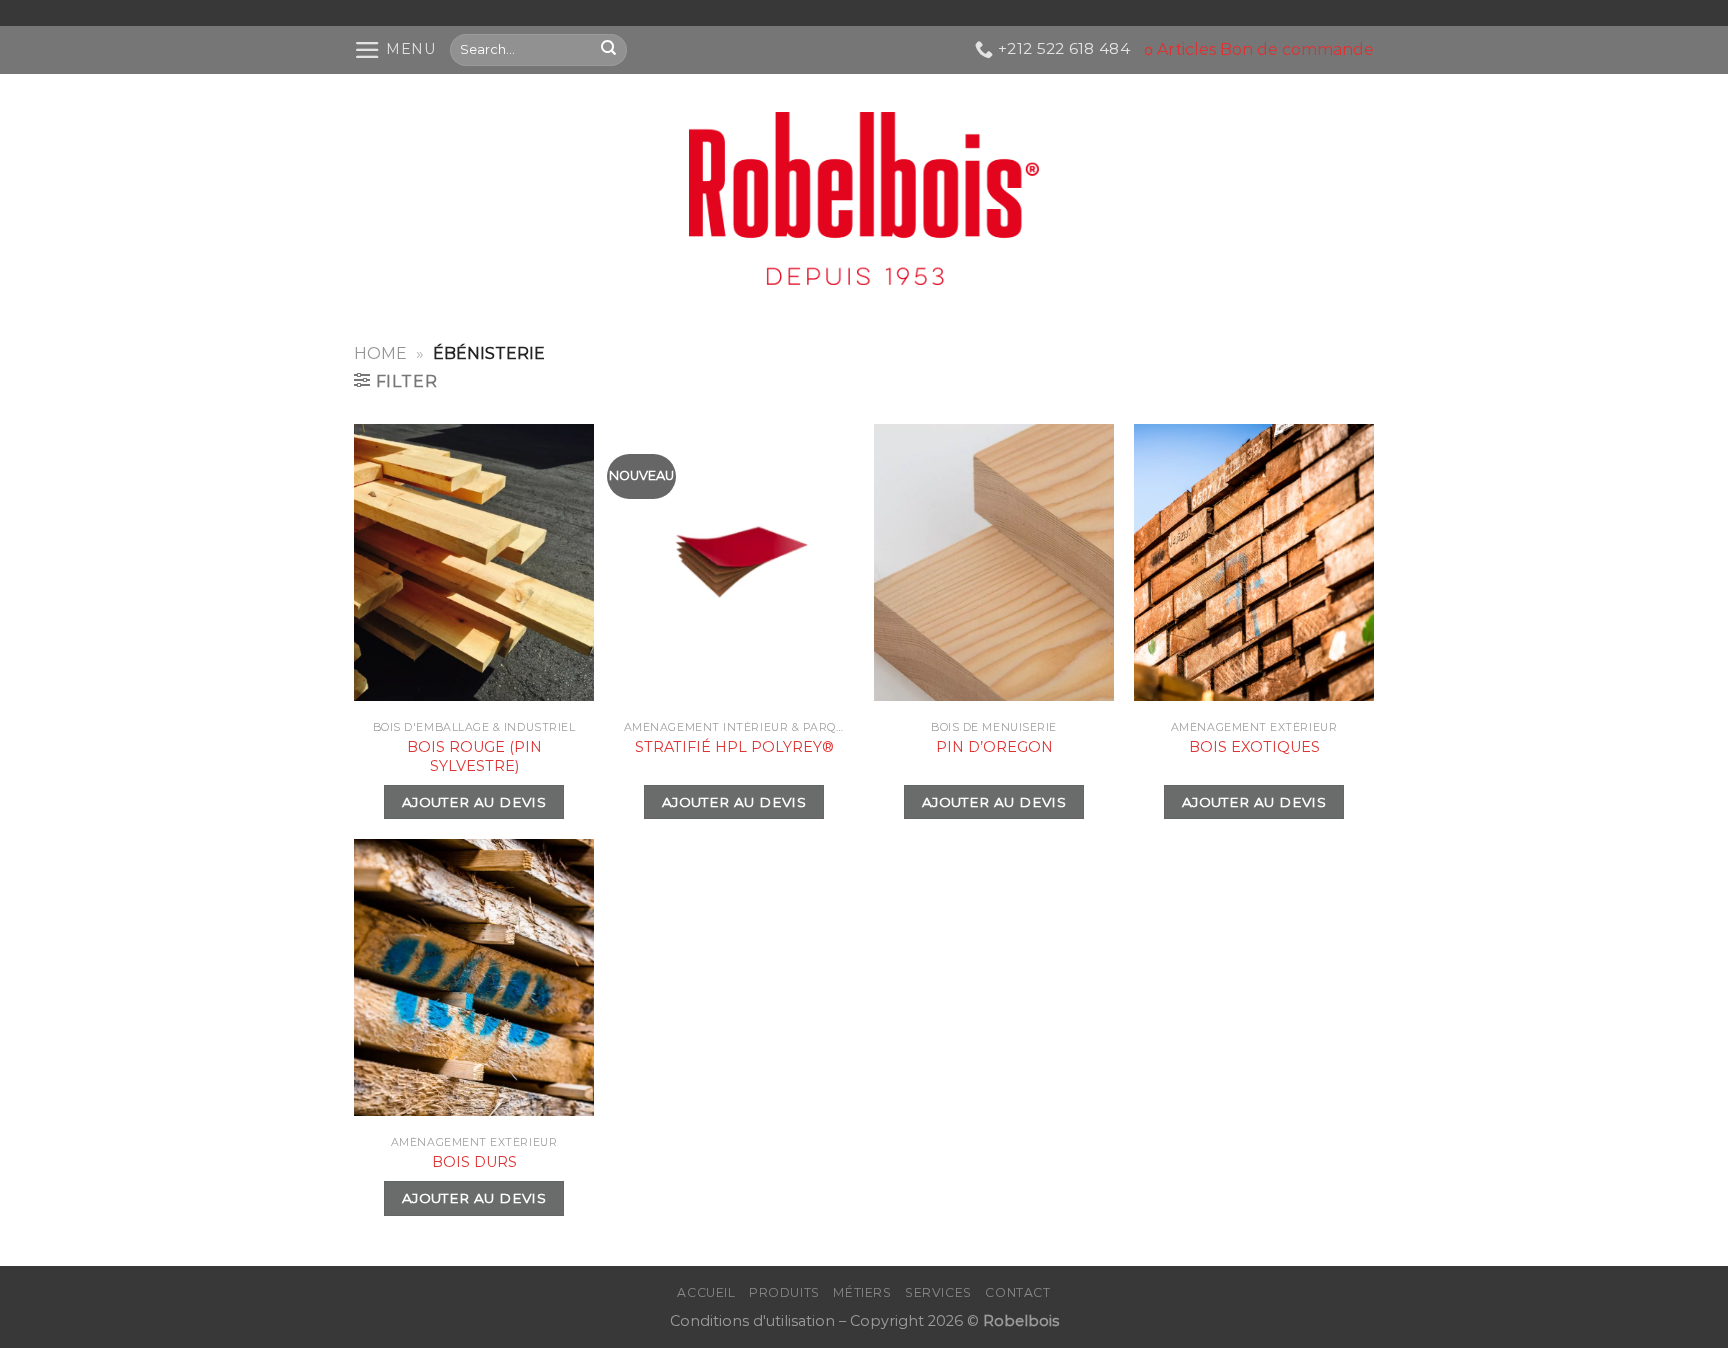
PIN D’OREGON (994, 747)
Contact (1017, 1292)
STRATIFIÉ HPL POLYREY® (734, 747)
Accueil (706, 1292)
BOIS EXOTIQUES (1254, 747)
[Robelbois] (864, 198)
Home (380, 353)
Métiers (862, 1292)
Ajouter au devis (474, 802)
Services (938, 1292)
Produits (784, 1292)
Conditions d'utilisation (752, 1321)
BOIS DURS (474, 1162)
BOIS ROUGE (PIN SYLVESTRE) (474, 756)
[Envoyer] (609, 49)
